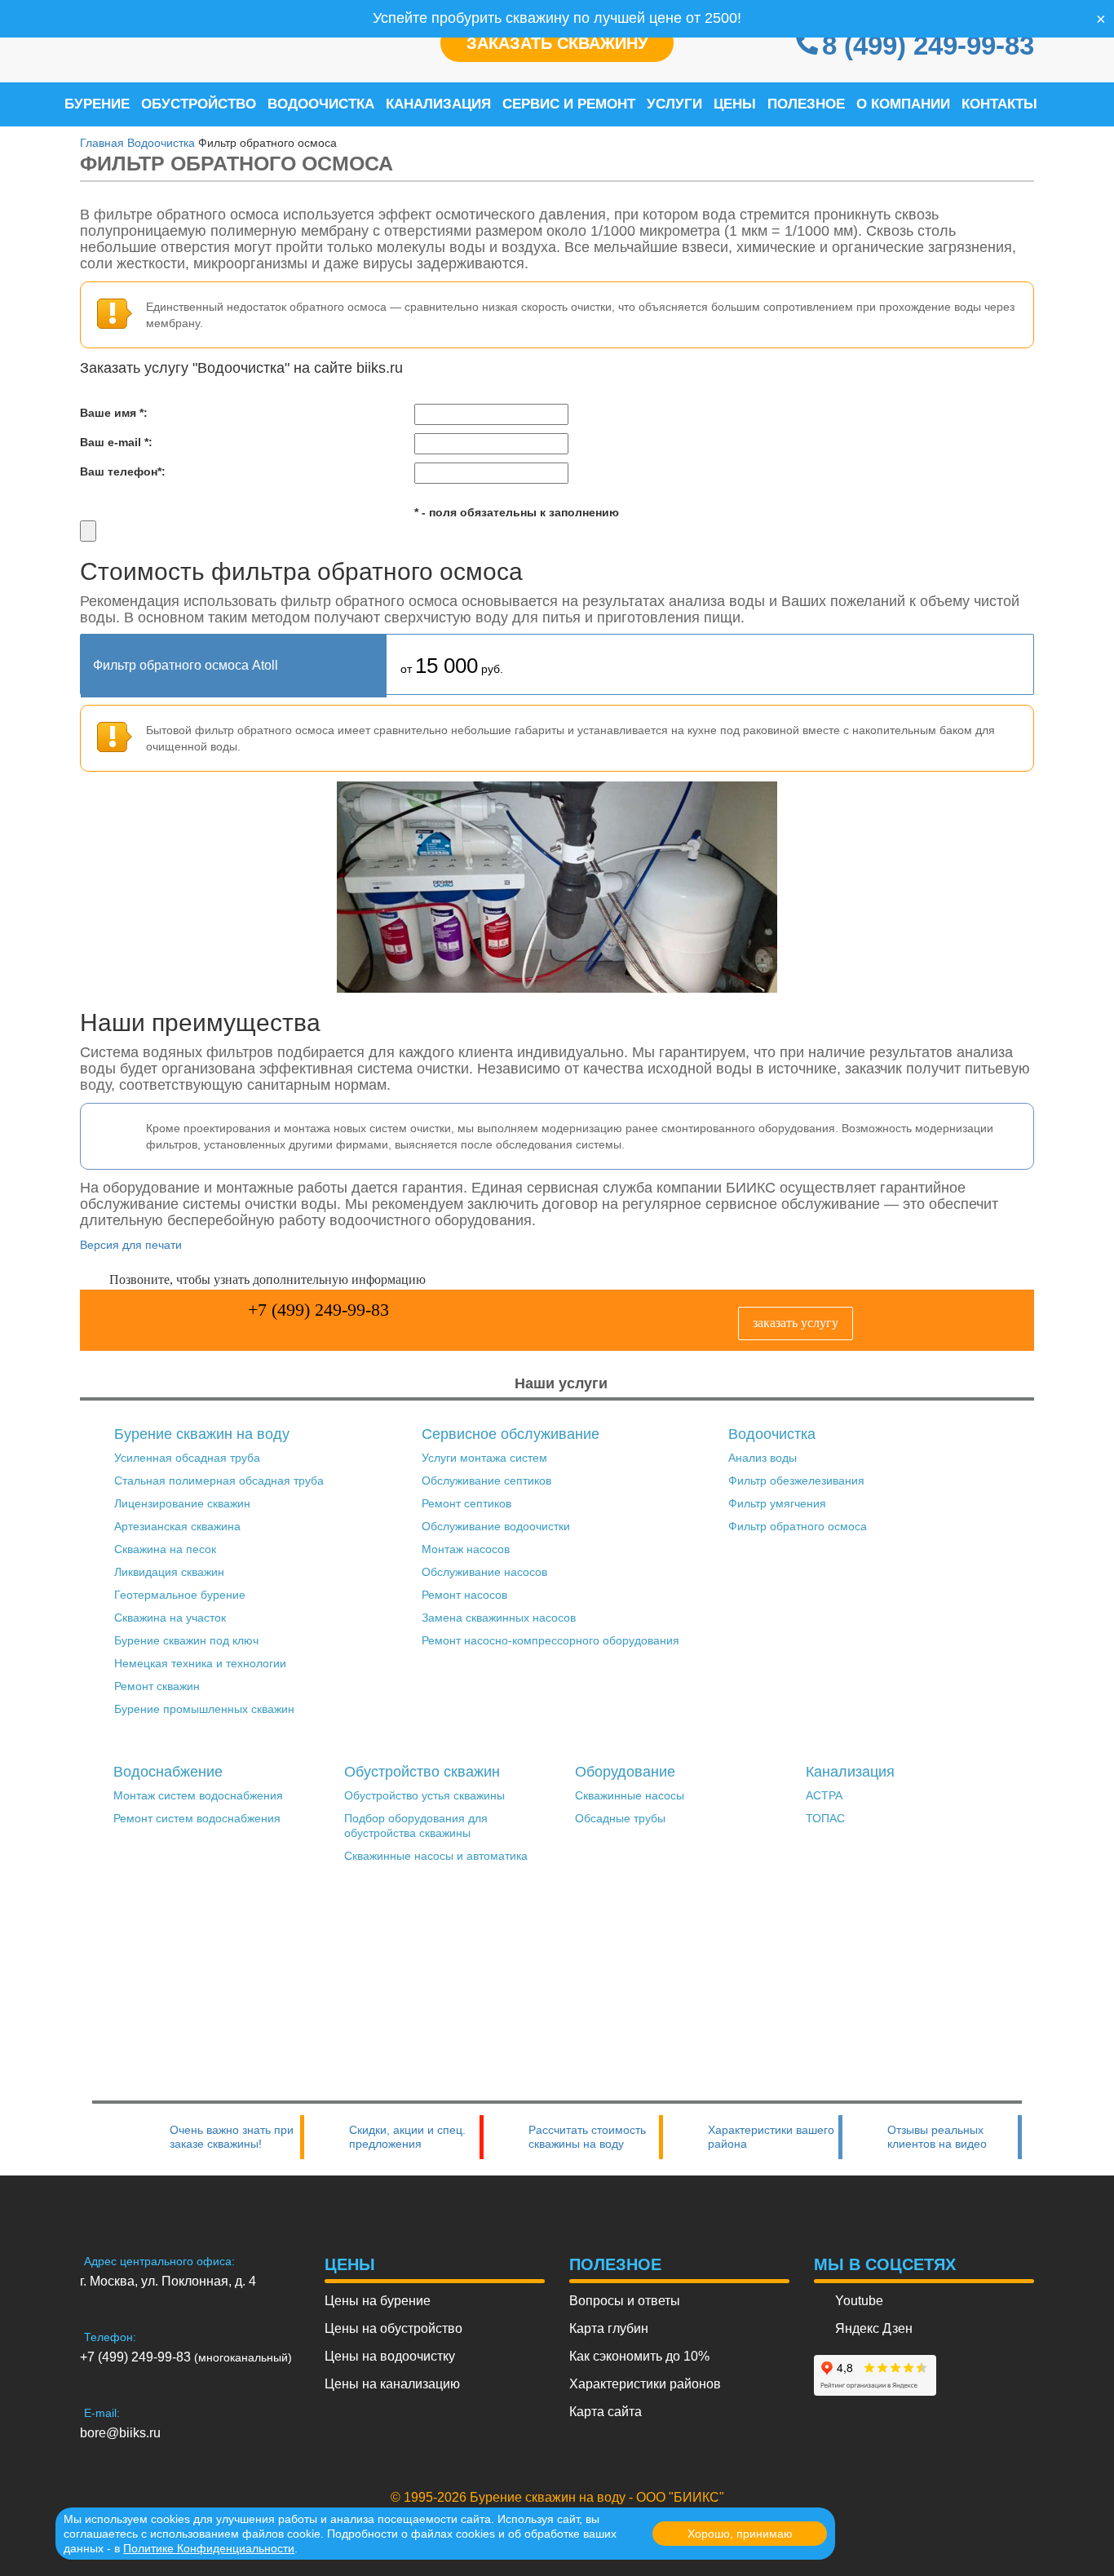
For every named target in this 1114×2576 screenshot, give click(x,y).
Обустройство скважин (422, 1772)
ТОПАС (825, 1818)
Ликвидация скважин (169, 1572)
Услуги (674, 104)
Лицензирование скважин (182, 1503)
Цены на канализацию (392, 2384)
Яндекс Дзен (874, 2328)
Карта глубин (609, 2328)
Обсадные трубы (620, 1818)
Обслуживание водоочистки (496, 1526)
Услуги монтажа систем (484, 1458)
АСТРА (824, 1795)
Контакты (999, 104)
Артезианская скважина (177, 1526)
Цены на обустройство (393, 2328)
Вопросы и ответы (625, 2301)
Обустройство (199, 104)
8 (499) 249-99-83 (928, 45)
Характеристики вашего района (771, 2137)
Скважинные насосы (630, 1795)
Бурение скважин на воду (202, 1434)
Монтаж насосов (466, 1549)
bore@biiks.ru (120, 2433)
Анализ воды (763, 1458)
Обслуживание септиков (486, 1481)
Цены (735, 104)
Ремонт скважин (157, 1686)
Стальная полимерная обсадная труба (219, 1481)
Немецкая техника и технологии (200, 1663)
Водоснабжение (168, 1772)
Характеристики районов (645, 2384)
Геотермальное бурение (180, 1595)
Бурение (97, 104)
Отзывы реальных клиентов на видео (937, 2137)
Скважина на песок (165, 1549)
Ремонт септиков (466, 1503)
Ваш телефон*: (123, 471)
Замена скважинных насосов (499, 1618)
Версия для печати (131, 1245)
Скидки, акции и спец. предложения (407, 2137)
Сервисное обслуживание (511, 1434)
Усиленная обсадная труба (187, 1458)
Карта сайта (606, 2412)
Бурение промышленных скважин (204, 1709)
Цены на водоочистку (390, 2356)
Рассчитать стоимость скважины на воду (587, 2137)
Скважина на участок (170, 1618)
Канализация (438, 104)
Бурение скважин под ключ (186, 1640)
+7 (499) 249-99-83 (318, 1310)
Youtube (859, 2301)
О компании (903, 104)
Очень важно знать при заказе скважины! (232, 2137)
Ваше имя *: (114, 413)
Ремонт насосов (464, 1595)
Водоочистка (321, 104)
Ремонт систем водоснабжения (197, 1818)
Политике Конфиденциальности (209, 2548)
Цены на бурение (378, 2301)
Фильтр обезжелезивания (796, 1481)
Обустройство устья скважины (424, 1795)
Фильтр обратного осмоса (798, 1526)
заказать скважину (557, 43)
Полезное (806, 104)
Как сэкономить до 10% (639, 2356)
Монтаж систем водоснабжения (198, 1795)
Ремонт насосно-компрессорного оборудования (550, 1640)
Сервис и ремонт (569, 104)
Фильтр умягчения (777, 1503)
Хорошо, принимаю (740, 2534)
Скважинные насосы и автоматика (436, 1856)
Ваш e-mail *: (116, 442)
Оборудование (625, 1772)
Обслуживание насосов (484, 1572)
